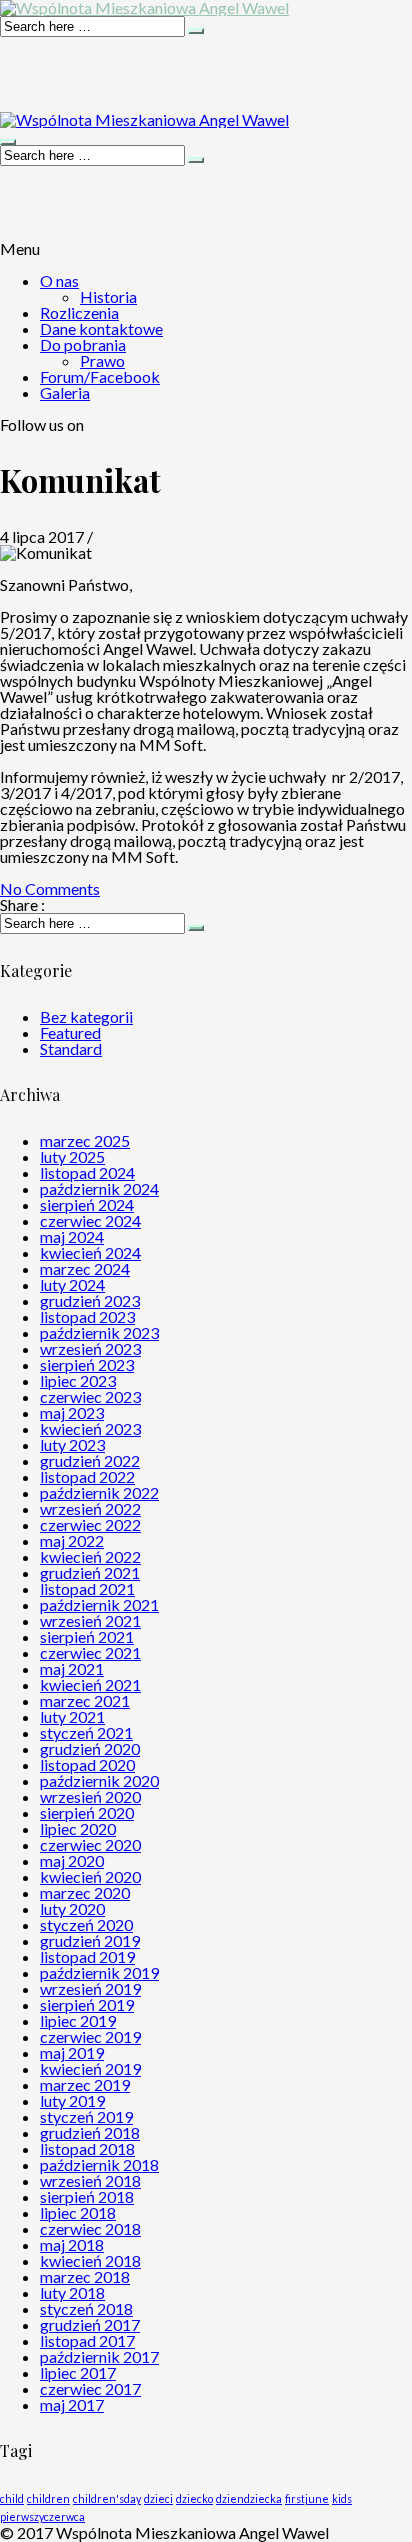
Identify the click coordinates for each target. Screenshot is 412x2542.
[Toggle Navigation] (8, 142)
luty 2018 (72, 2292)
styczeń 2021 (86, 1732)
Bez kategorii (86, 1016)
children (48, 2498)
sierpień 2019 (87, 2004)
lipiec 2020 (78, 1828)
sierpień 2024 (87, 1204)
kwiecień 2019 (90, 2068)
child (12, 2498)
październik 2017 (99, 2356)
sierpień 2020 (87, 1812)
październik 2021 (99, 1604)
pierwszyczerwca (42, 2516)
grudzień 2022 (90, 1460)
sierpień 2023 (87, 1364)
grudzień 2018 (90, 2132)
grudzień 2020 (90, 1748)
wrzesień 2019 (90, 1988)
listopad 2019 (87, 1956)
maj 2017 (72, 2404)
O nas (59, 280)
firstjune (307, 2498)
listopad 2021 (87, 1588)
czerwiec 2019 (90, 2036)
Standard (71, 1048)
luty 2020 (72, 1908)
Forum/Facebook (100, 376)
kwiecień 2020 (90, 1876)
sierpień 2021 (87, 1636)
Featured (70, 1032)
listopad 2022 (87, 1476)
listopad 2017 (87, 2340)
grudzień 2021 (90, 1572)
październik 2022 (99, 1492)
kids (342, 2498)
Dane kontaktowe (101, 328)
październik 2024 (99, 1188)
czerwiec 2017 (90, 2388)
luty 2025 (72, 1156)
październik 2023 (99, 1332)
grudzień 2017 (90, 2324)
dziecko (194, 2498)
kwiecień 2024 (90, 1252)
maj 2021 (72, 1668)
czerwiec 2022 (90, 1524)
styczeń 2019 (86, 2116)
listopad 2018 (87, 2148)
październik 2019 (99, 1972)
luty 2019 (72, 2100)
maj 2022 (72, 1540)
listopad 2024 (87, 1172)
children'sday (107, 2498)
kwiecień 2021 (90, 1684)
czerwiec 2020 (90, 1844)
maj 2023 (72, 1412)
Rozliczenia (79, 312)
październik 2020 (99, 1780)
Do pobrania (83, 344)
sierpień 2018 (87, 2196)
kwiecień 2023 (90, 1428)
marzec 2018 (85, 2276)
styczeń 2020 (86, 1924)
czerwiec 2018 (90, 2228)
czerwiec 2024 (90, 1220)
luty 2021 (72, 1716)
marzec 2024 (85, 1268)
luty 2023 (72, 1444)
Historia (108, 296)
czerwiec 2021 (90, 1652)
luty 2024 (72, 1284)
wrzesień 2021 (90, 1620)
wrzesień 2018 (90, 2180)
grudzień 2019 (90, 1940)
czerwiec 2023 (90, 1396)
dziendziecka (249, 2498)
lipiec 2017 (78, 2372)
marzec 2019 (85, 2084)
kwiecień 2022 (90, 1556)
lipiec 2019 (78, 2020)
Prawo (102, 360)
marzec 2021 (85, 1700)
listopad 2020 (87, 1764)
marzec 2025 (85, 1140)
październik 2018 (99, 2164)
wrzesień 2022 (90, 1508)
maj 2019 (72, 2052)
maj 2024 (72, 1236)
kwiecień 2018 (90, 2260)
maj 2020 (72, 1860)
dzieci (158, 2498)
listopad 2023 (87, 1316)
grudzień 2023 (90, 1300)
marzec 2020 (85, 1892)
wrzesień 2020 (90, 1796)
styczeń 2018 (86, 2308)
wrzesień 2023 (90, 1348)
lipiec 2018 (78, 2212)
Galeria (65, 392)
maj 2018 (72, 2244)
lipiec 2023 (78, 1380)
